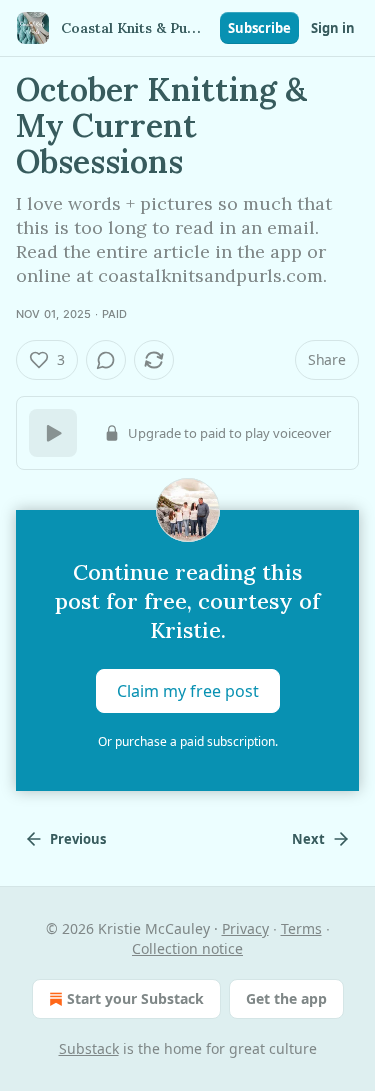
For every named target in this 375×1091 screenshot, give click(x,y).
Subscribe (259, 28)
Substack (89, 1048)
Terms (301, 928)
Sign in (333, 28)
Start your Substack (135, 998)
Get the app (286, 998)
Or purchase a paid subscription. (188, 741)
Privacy (245, 928)
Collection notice (187, 948)
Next (308, 839)
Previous (78, 839)
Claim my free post (188, 691)
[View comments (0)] (106, 360)
